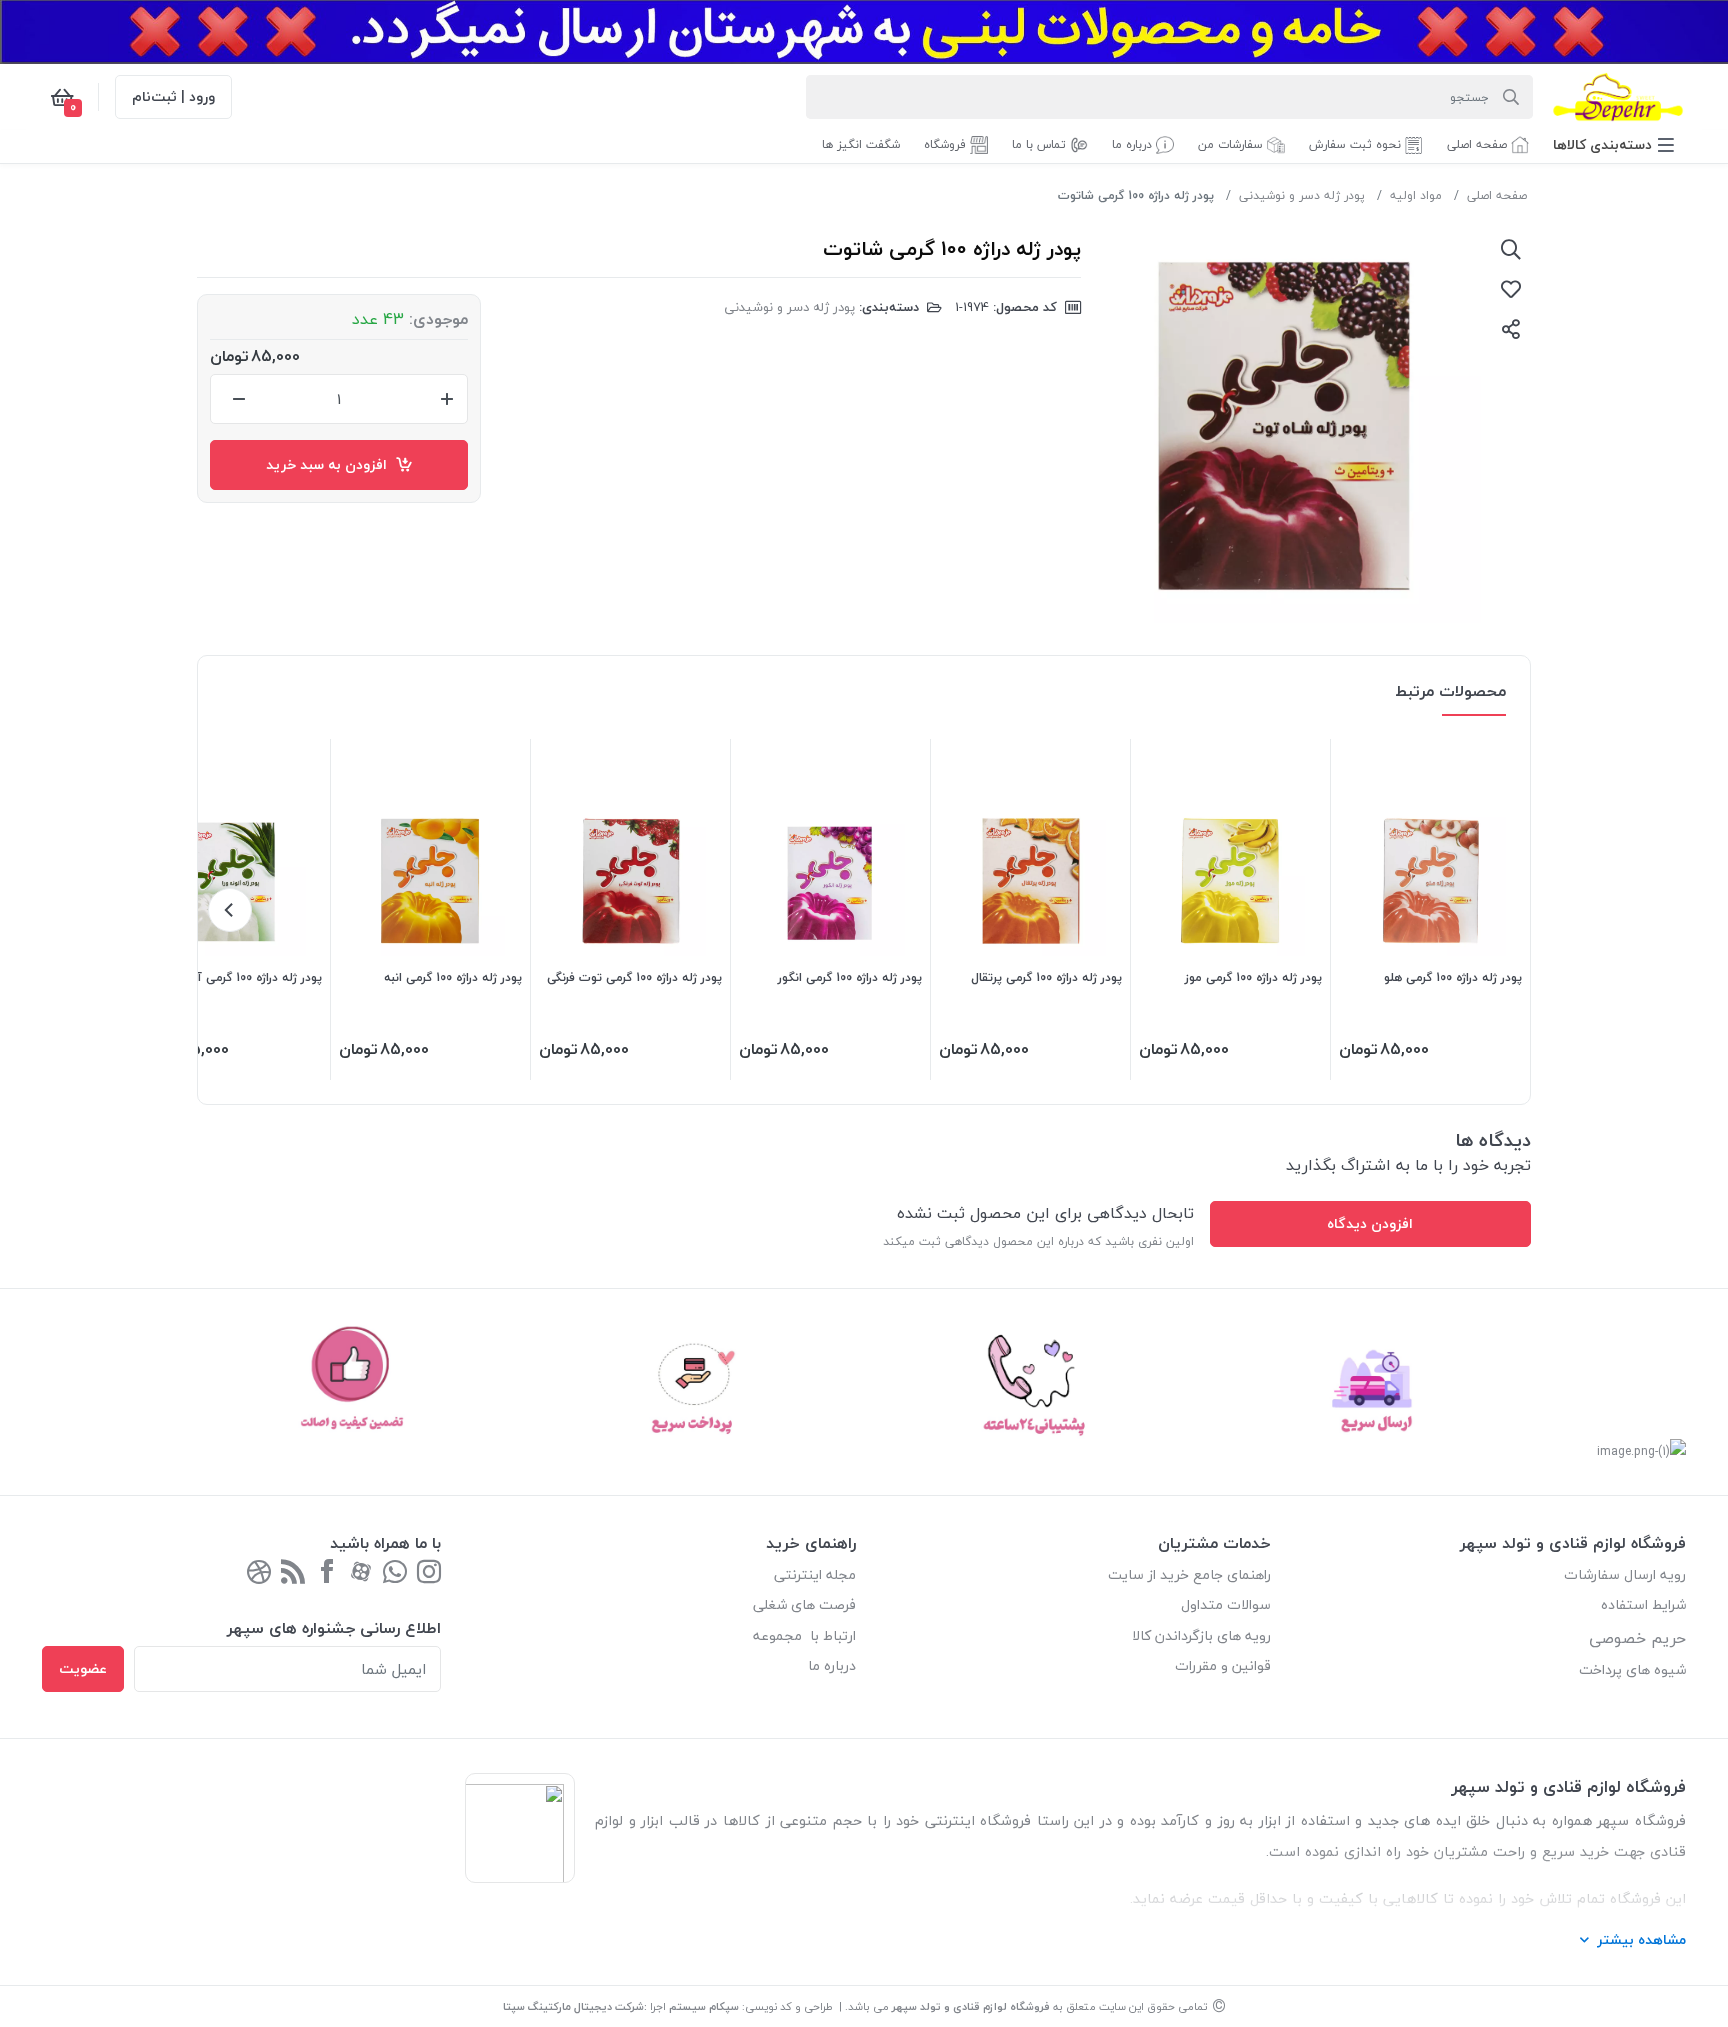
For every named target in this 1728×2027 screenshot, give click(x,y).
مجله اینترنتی (815, 1574)
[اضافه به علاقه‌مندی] (1511, 289)
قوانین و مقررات (1223, 1665)
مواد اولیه (1416, 195)
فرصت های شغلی (804, 1604)
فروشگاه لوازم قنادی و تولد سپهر (971, 2006)
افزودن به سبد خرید (330, 464)
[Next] (230, 910)
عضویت (83, 1668)
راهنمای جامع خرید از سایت (1189, 1574)
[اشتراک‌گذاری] (1511, 329)
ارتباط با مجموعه (804, 1635)
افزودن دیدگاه (1370, 1223)
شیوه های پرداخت (1632, 1669)
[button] (1613, 144)
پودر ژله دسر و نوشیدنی (1302, 195)
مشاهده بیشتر (1641, 1939)
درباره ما (832, 1665)
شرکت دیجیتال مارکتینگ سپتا (573, 2006)
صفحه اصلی (1497, 195)
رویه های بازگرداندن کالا (1201, 1635)
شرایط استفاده (1641, 1604)
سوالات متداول (1226, 1604)
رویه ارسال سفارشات (1625, 1574)
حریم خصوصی (1637, 1638)
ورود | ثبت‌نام (173, 96)
